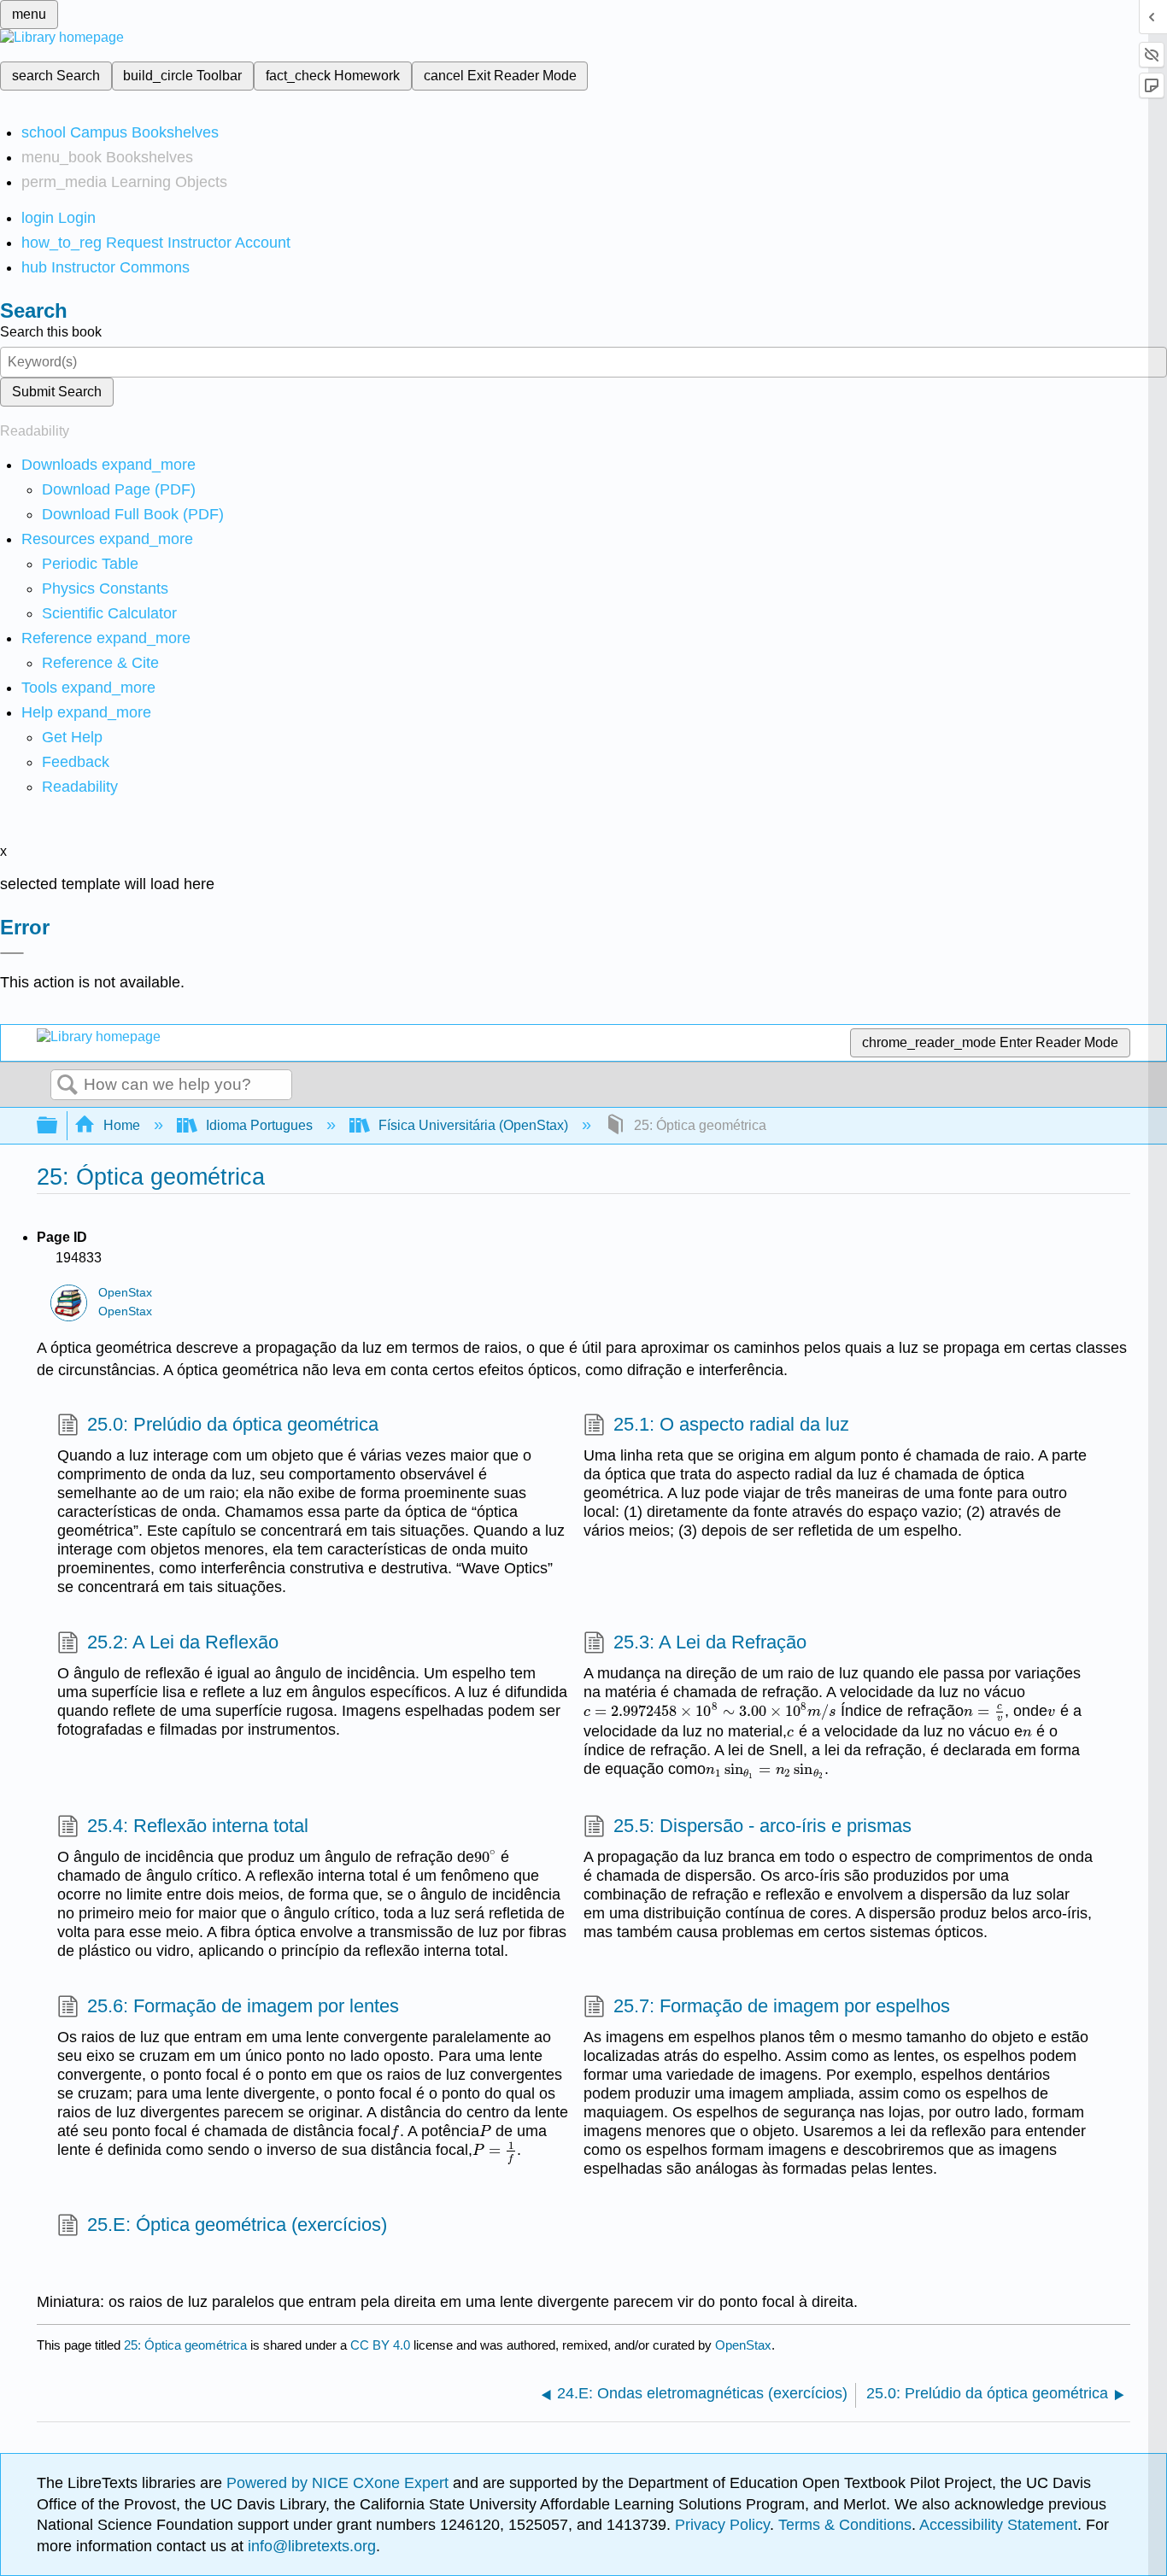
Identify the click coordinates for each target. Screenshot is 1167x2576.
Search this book (51, 332)
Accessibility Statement (998, 2525)
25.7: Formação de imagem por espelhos (782, 2006)
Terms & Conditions (845, 2525)
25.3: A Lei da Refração (710, 1642)
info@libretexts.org (310, 2546)
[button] (76, 762)
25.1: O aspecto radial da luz (731, 1424)
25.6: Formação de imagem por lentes (243, 2006)
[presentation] (710, 1711)
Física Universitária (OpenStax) (473, 1125)
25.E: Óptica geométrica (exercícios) (237, 2225)
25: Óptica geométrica (185, 2345)
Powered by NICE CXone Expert (340, 2483)
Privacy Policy (722, 2525)
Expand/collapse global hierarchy (58, 1126)
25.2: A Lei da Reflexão (183, 1642)
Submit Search (57, 392)
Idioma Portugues (259, 1125)
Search (67, 1086)
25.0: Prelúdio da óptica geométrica (233, 1424)
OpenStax (125, 1293)
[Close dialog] (12, 953)
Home (122, 1125)
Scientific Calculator (109, 613)
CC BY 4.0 (380, 2345)
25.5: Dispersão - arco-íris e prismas (762, 1826)
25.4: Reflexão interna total (198, 1826)
